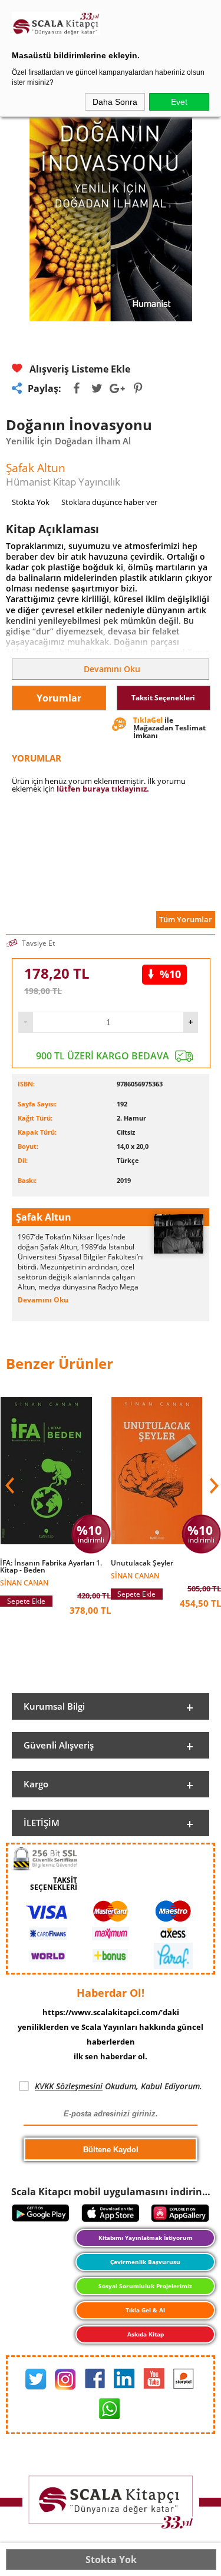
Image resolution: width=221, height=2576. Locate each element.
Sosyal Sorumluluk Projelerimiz (145, 2286)
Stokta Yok (111, 2560)
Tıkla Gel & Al (145, 2310)
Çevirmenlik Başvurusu (145, 2262)
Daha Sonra (115, 102)
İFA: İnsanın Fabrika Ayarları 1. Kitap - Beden (51, 1567)
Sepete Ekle (26, 1601)
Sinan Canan (24, 1582)
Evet (179, 102)
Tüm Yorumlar (186, 919)
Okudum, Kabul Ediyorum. (118, 2086)
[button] (213, 1485)
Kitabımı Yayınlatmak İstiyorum (146, 2238)
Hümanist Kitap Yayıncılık (63, 482)
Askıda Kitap (146, 2334)
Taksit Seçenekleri (163, 698)
